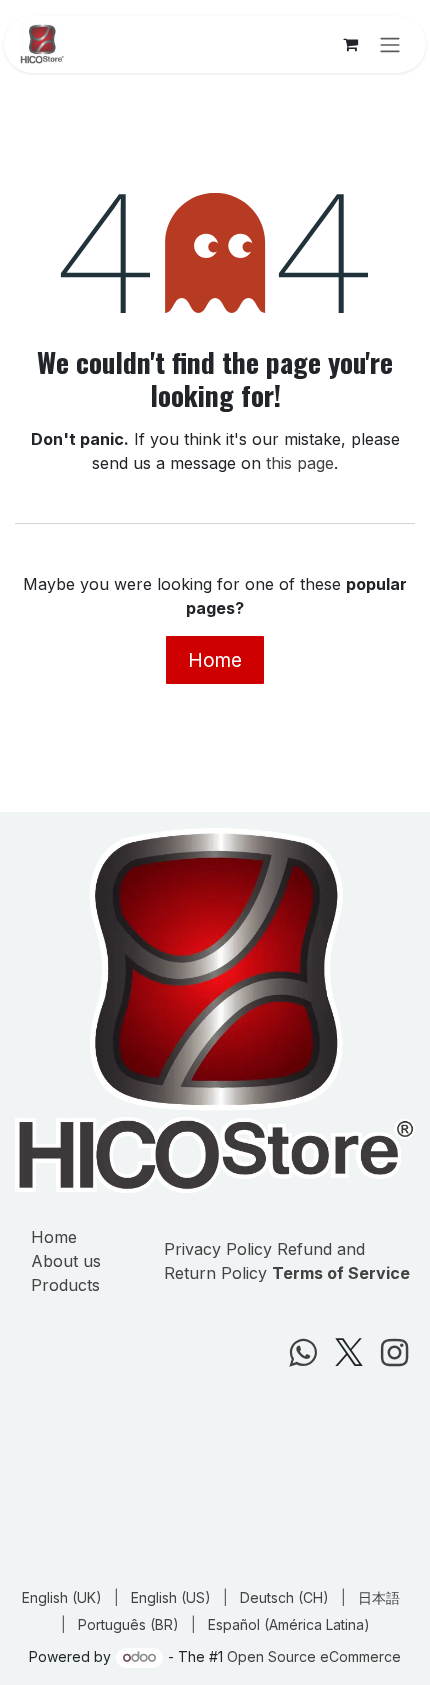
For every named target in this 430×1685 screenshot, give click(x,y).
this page (300, 463)
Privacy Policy (218, 1249)
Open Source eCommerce (314, 1656)
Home (215, 660)
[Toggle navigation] (390, 44)
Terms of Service (341, 1273)
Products (65, 1285)
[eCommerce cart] (350, 44)
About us (66, 1261)
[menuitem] (62, 1597)
